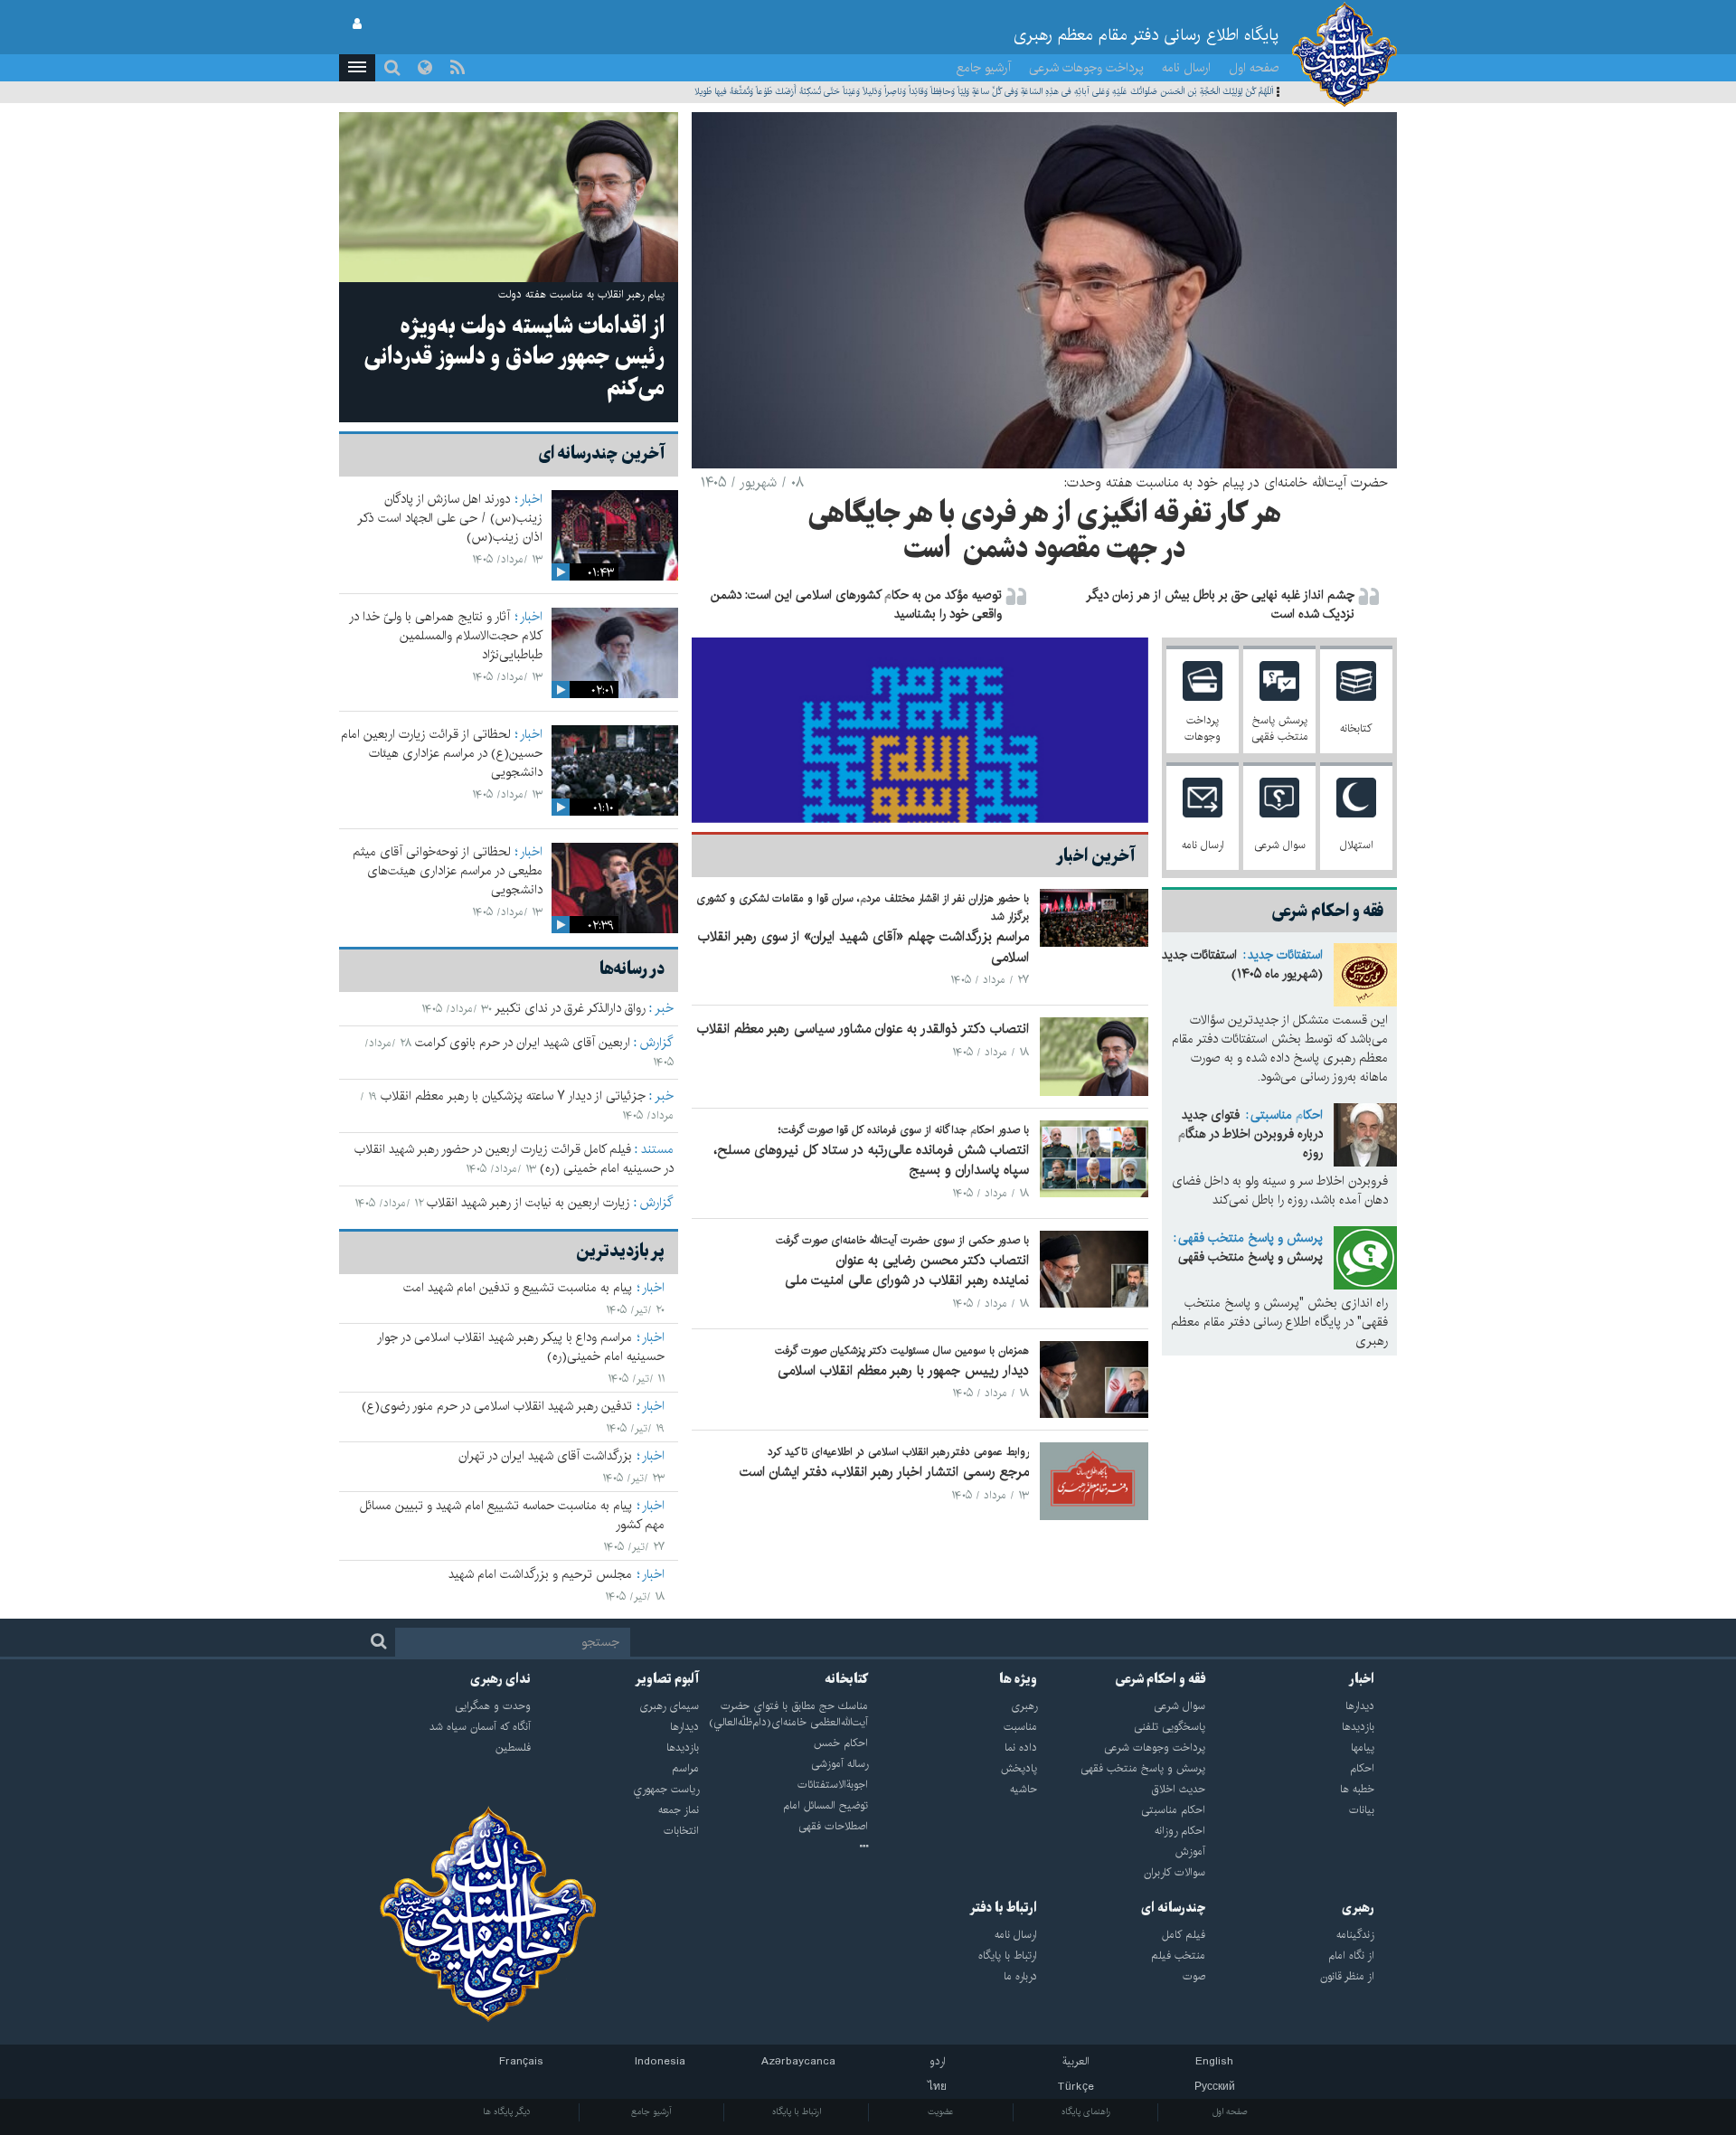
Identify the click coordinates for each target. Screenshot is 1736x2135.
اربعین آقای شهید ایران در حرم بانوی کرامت (523, 1043)
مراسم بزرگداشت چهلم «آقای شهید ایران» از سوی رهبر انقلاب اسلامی (863, 947)
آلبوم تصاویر (667, 1679)
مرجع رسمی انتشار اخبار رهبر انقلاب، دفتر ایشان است (884, 1472)
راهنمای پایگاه (1086, 2111)
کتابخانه (846, 1679)
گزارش (657, 1043)
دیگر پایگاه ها (507, 2111)
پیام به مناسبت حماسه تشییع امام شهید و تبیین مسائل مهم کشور (512, 1515)
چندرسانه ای (1173, 1908)
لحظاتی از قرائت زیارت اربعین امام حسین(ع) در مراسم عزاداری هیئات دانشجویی (442, 753)
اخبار (531, 499)
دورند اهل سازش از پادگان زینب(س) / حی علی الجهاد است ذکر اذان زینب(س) (450, 518)
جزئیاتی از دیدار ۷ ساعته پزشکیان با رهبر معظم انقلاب (513, 1096)
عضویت (941, 2111)
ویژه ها (1018, 1679)
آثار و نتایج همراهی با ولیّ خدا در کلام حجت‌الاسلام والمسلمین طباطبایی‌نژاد (446, 636)
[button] (357, 68)
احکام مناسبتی (1287, 1115)
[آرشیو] (783, 1847)
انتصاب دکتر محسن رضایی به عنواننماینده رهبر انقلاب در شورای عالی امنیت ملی (907, 1271)
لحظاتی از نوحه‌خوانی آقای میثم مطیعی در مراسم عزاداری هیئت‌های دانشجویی (448, 871)
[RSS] (458, 68)
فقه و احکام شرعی (1160, 1679)
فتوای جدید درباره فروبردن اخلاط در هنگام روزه (1250, 1134)
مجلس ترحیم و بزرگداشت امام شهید (540, 1574)
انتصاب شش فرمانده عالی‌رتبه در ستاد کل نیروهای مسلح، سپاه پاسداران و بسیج (872, 1160)
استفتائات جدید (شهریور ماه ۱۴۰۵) (1242, 964)
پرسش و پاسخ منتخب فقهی (1250, 1238)
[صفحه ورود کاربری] (357, 24)
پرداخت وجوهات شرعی (1086, 68)
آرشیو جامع (984, 68)
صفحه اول (1254, 68)
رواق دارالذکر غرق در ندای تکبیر (570, 1008)
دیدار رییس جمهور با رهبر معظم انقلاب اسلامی (903, 1370)
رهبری (1358, 1908)
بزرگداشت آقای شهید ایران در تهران (545, 1456)
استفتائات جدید (1285, 955)
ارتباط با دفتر (1003, 1908)
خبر (664, 1008)
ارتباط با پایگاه (797, 2111)
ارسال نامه (1186, 68)
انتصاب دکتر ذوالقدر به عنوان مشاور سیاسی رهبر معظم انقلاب (863, 1029)
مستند (657, 1149)
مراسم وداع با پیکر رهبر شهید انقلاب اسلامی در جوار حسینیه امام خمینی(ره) (521, 1347)
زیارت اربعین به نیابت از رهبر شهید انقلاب (528, 1203)
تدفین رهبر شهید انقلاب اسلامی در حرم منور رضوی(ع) (497, 1406)
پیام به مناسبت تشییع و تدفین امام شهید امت (518, 1288)
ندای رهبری (500, 1679)
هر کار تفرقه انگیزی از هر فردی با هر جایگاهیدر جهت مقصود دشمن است (1045, 532)
